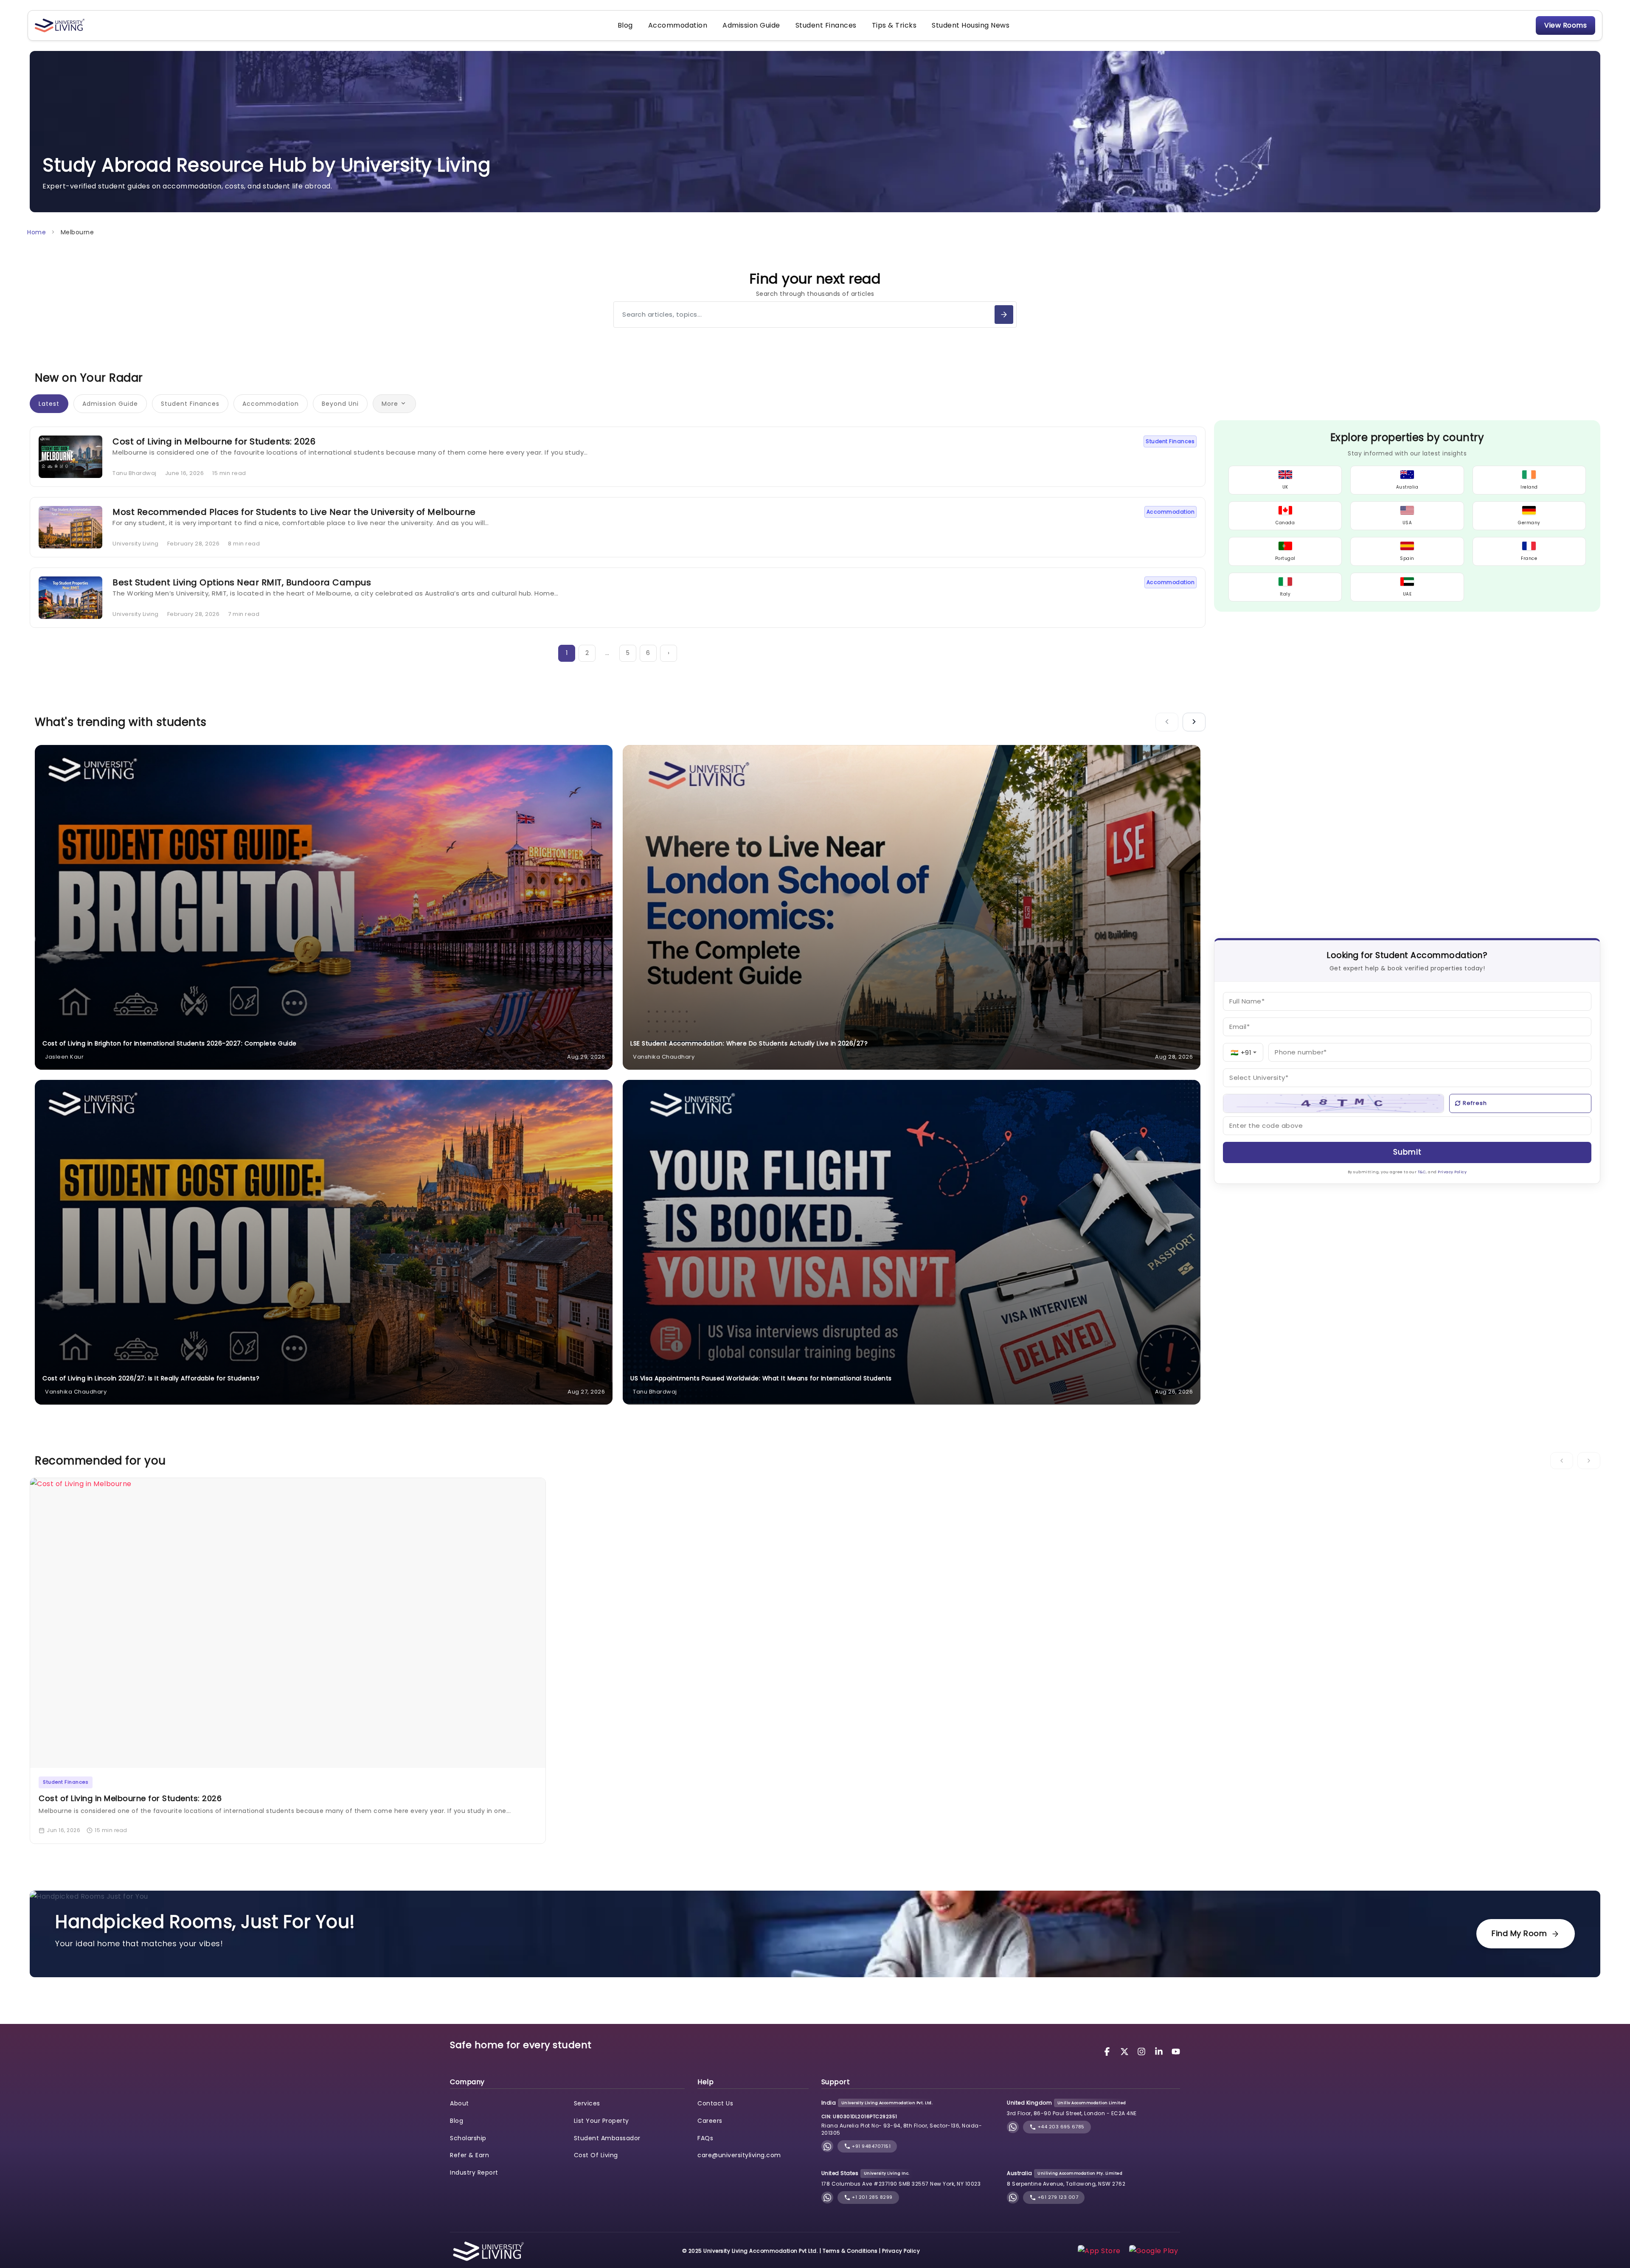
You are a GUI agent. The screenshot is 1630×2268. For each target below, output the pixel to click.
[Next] (1194, 722)
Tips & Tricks (894, 25)
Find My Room (1519, 1933)
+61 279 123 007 (1057, 2197)
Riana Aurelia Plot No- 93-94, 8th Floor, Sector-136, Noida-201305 (902, 2129)
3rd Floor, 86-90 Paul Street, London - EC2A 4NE (1072, 2113)
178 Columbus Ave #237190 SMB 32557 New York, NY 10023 (901, 2184)
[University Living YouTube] (1176, 2051)
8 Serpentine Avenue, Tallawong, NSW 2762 (1066, 2184)
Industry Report (474, 2172)
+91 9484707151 (871, 2146)
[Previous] (1167, 722)
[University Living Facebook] (1108, 2051)
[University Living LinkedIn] (1160, 2051)
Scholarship (468, 2138)
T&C (1422, 1172)
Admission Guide (751, 25)
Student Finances (826, 25)
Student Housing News (971, 25)
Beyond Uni (340, 404)
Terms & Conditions (850, 2251)
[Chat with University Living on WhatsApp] (827, 2146)
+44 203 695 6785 (1060, 2127)
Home (37, 232)
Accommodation (678, 25)
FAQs (705, 2138)
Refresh (1475, 1103)
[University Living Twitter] (1126, 2051)
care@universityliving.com (739, 2155)
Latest (49, 404)
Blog (625, 25)
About (459, 2103)
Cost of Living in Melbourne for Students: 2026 (214, 441)
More (390, 404)
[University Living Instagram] (1143, 2051)
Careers (710, 2121)
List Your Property (601, 2121)
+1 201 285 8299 (872, 2197)
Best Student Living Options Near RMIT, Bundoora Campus (242, 582)
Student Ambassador (607, 2138)
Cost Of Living (596, 2155)
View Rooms (1565, 25)
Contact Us (715, 2103)
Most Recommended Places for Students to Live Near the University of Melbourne (294, 512)
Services (587, 2103)
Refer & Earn (469, 2155)
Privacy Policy (1452, 1172)
